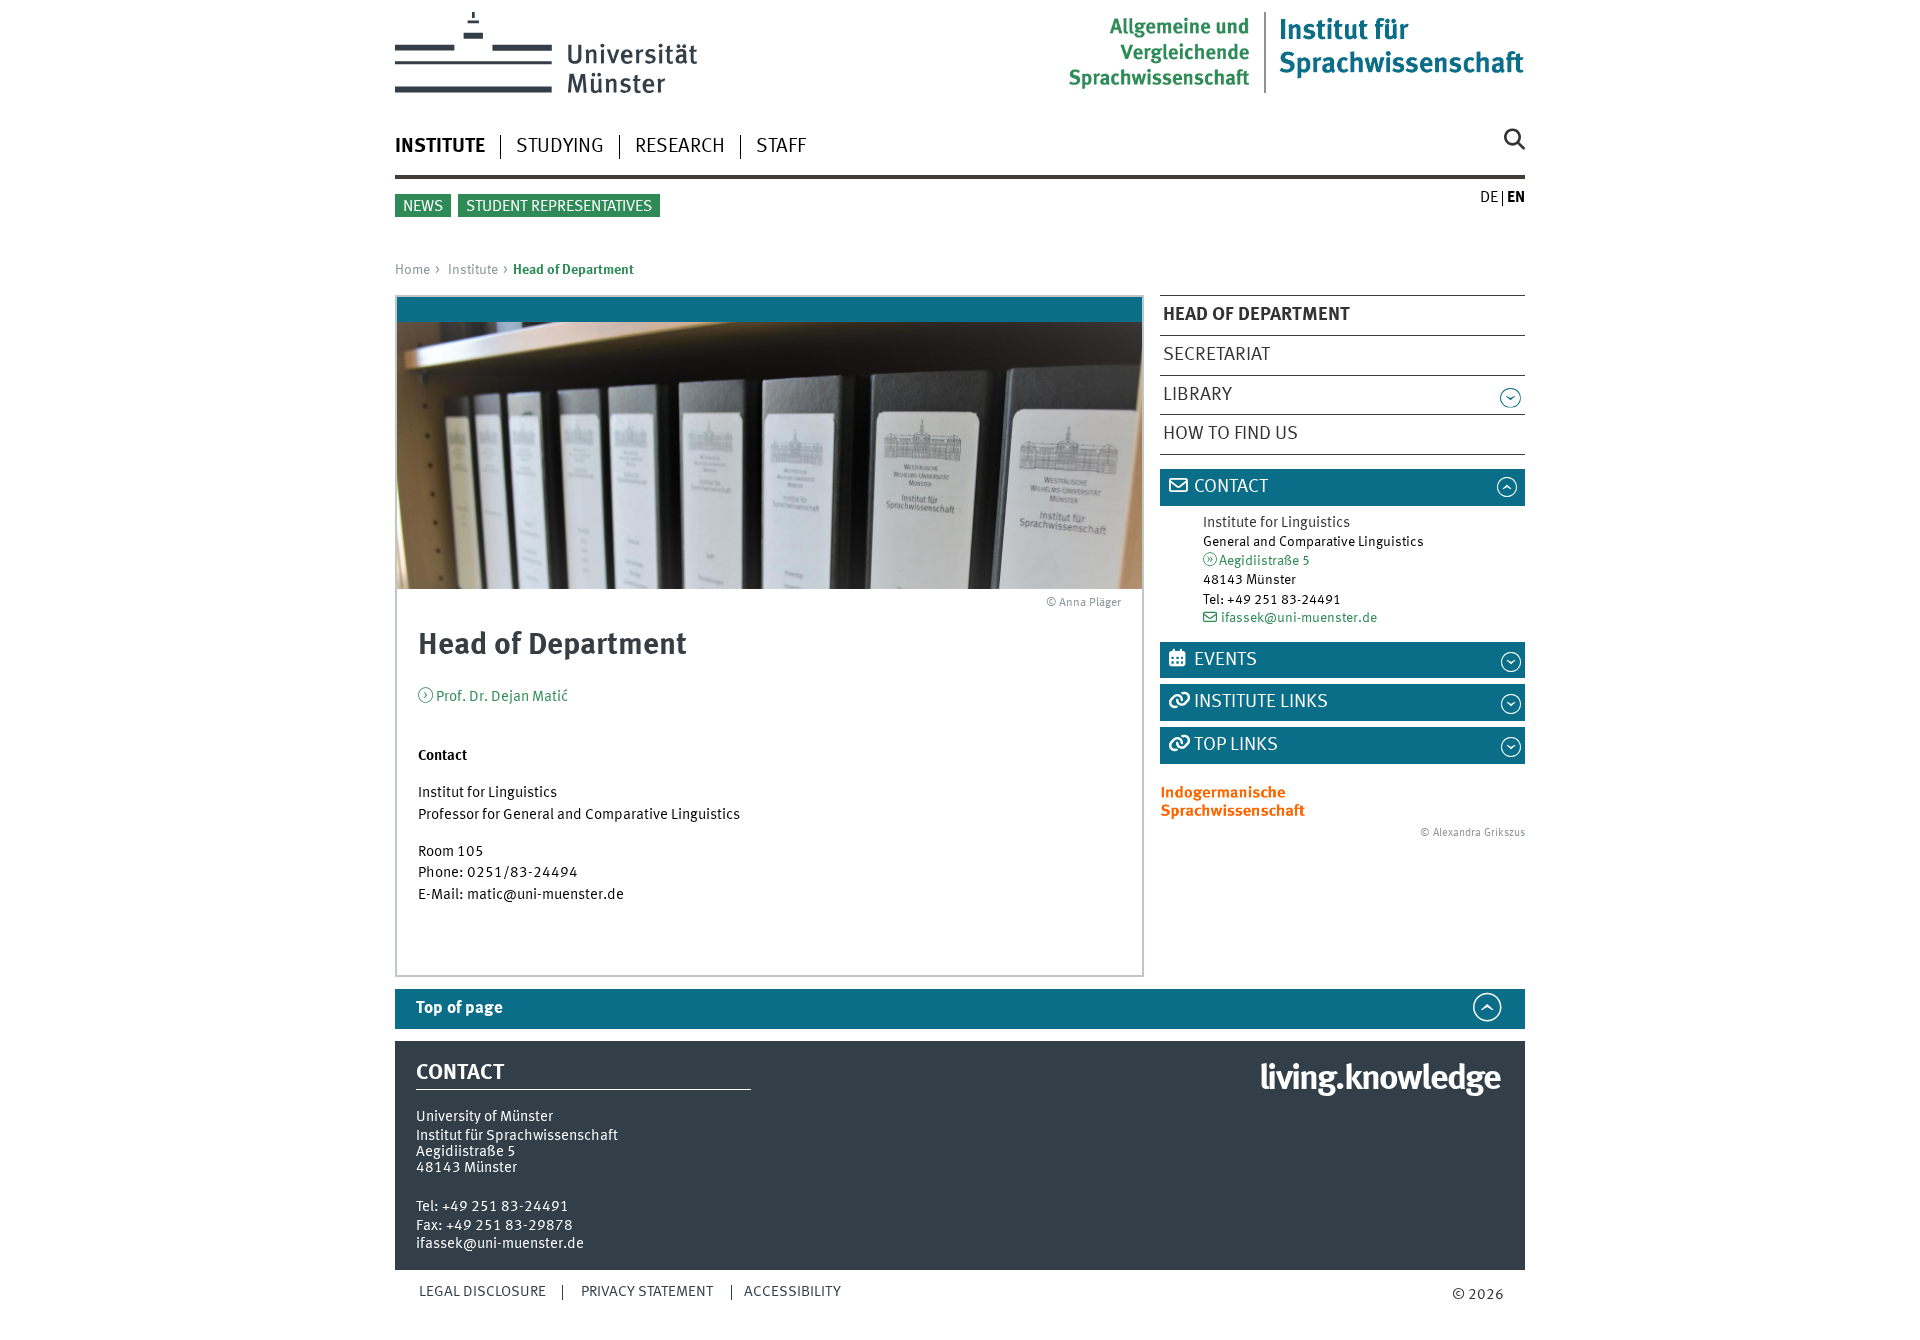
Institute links (1261, 702)
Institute (473, 270)
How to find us (1230, 434)
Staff (781, 147)
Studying (560, 147)
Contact (1231, 487)
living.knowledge (1379, 1080)
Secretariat (1216, 355)
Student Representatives (559, 207)
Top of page (459, 1008)
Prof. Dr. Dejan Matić (502, 697)
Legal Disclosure (482, 1292)
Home (412, 270)
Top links (1236, 745)
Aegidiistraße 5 (1264, 561)
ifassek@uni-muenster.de (1299, 618)
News (423, 207)
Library (1197, 395)
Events (1225, 660)
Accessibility (792, 1292)
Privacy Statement (647, 1292)
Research (680, 147)
